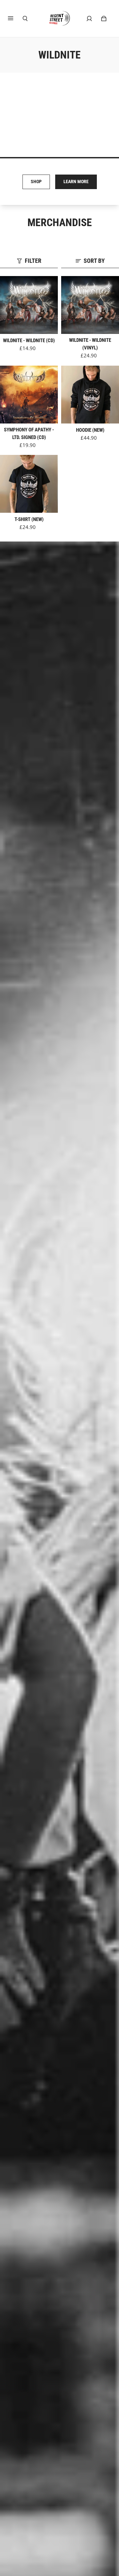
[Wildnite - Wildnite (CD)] (29, 305)
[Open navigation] (15, 19)
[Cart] (104, 19)
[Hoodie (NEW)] (90, 395)
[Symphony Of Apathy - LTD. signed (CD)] (29, 395)
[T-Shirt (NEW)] (29, 484)
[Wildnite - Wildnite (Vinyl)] (90, 305)
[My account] (89, 19)
